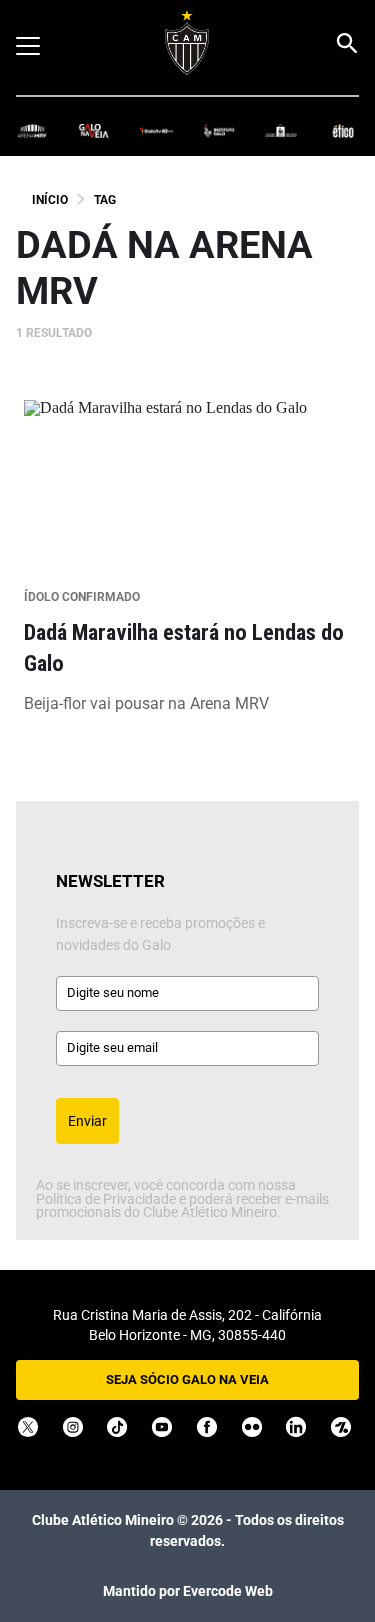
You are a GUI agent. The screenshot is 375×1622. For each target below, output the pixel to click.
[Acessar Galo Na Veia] (94, 129)
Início (50, 200)
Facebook (207, 1427)
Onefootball (341, 1427)
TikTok (117, 1427)
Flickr (252, 1427)
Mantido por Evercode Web (188, 1591)
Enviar (87, 1121)
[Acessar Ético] (343, 129)
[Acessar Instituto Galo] (219, 129)
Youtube (162, 1427)
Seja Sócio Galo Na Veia (187, 1379)
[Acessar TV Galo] (156, 129)
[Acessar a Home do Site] (187, 42)
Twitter (28, 1427)
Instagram (73, 1427)
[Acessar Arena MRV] (32, 129)
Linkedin (296, 1427)
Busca (346, 43)
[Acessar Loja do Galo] (281, 129)
